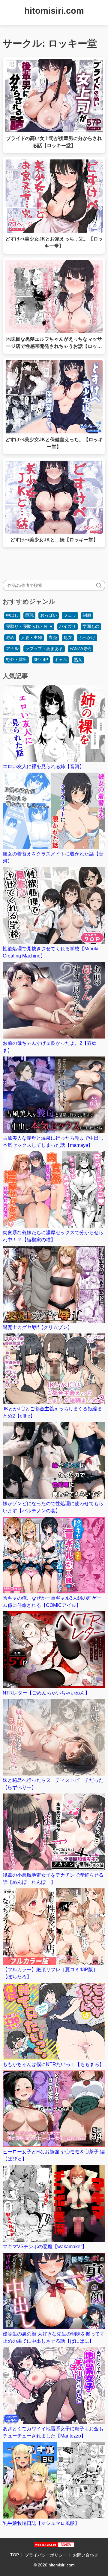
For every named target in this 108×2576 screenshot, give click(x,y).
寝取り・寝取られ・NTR (29, 626)
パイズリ (67, 626)
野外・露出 (16, 660)
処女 (68, 637)
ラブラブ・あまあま (44, 648)
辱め (10, 637)
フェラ (70, 615)
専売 (53, 637)
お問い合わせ (85, 2555)
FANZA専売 (81, 648)
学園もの (91, 626)
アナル (12, 648)
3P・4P (41, 660)
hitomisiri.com (54, 11)
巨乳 (29, 615)
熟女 (78, 660)
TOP (15, 2555)
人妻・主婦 (31, 637)
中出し (12, 615)
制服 (87, 615)
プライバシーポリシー (46, 2555)
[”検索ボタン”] (99, 585)
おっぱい (49, 615)
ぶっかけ (87, 637)
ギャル (61, 660)
